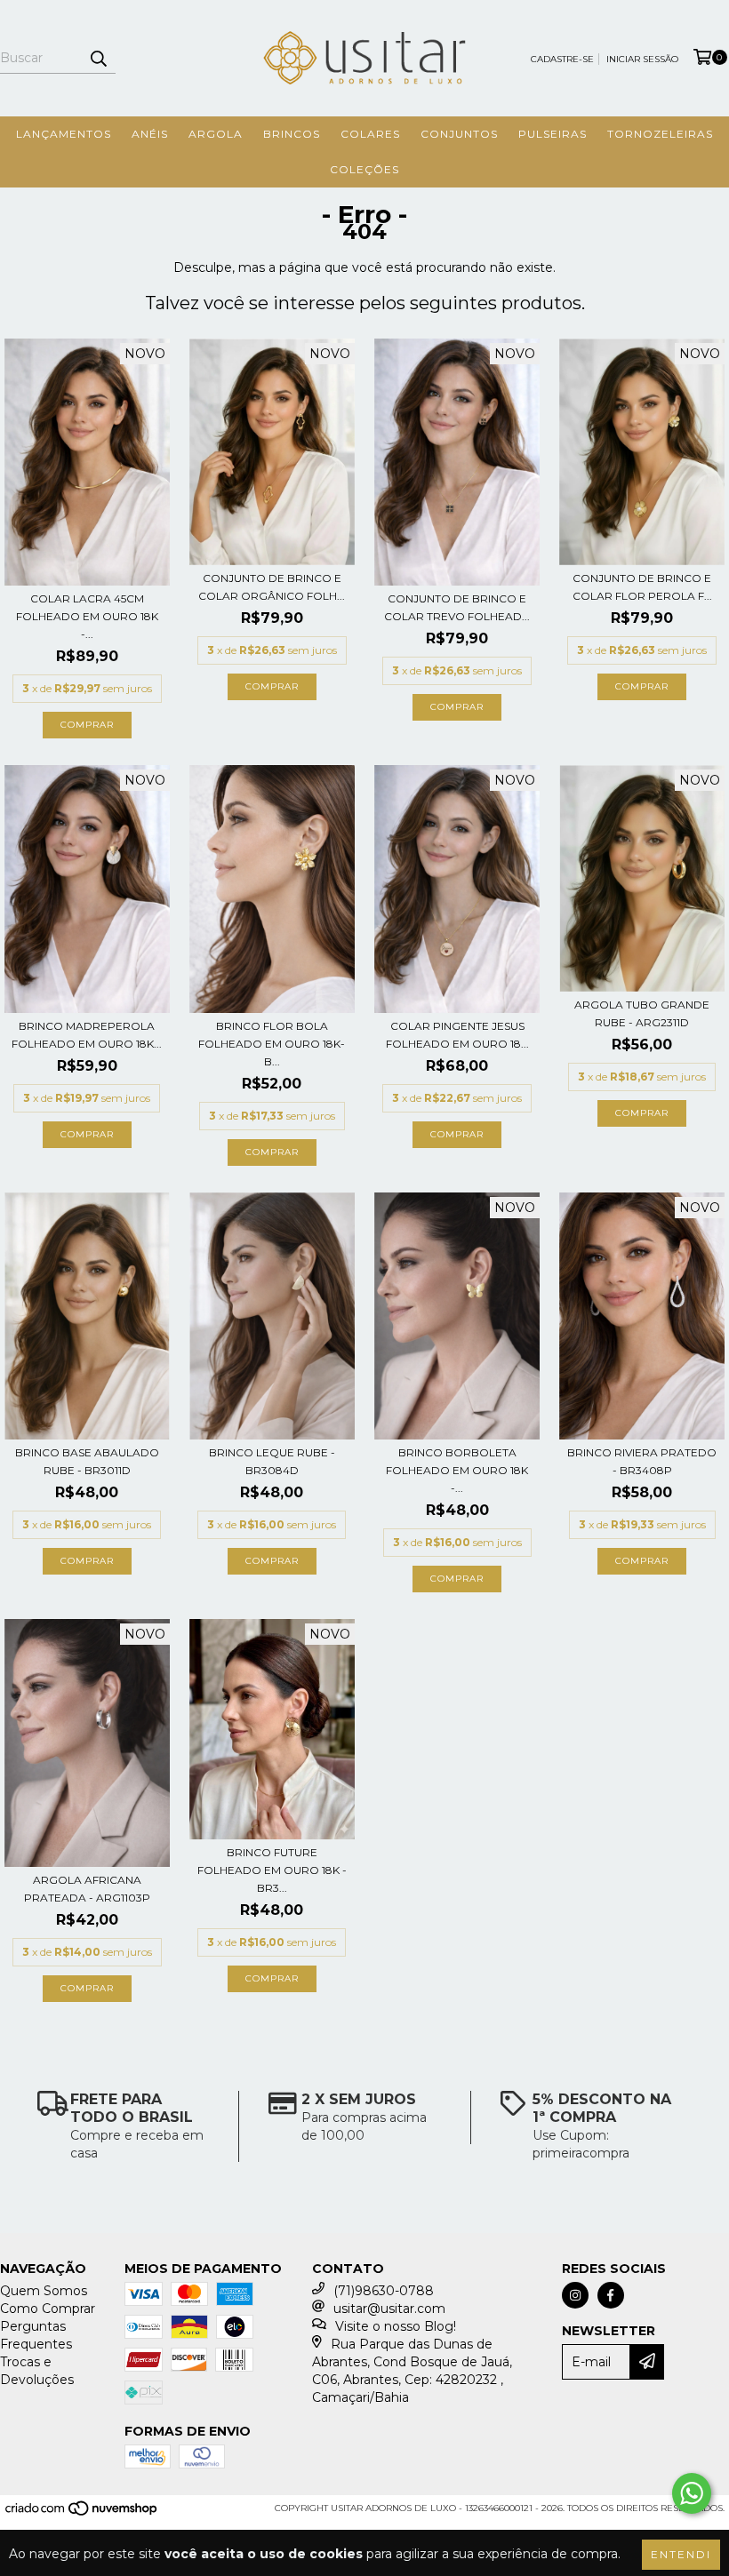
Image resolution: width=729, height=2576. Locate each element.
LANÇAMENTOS (64, 134)
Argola (216, 134)
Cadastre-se (562, 59)
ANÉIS (150, 134)
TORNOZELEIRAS (660, 134)
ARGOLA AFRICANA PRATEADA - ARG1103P (87, 1889)
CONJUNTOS (459, 134)
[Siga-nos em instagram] (575, 2295)
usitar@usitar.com (389, 2309)
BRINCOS (292, 134)
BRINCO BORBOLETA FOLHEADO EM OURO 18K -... (457, 1470)
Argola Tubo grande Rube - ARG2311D (642, 1013)
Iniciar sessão (642, 59)
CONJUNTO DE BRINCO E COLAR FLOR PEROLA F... (642, 587)
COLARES (370, 134)
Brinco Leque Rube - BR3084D (272, 1461)
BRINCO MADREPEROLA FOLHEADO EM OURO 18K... (87, 1035)
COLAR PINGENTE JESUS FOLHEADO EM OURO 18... (457, 1035)
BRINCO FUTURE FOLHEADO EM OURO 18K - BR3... (272, 1870)
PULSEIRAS (553, 134)
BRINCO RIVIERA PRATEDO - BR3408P (642, 1461)
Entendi (681, 2554)
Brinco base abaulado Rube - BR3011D (87, 1461)
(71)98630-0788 (384, 2291)
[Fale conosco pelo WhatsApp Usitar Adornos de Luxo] (692, 2493)
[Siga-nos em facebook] (611, 2295)
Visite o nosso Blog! (396, 2326)
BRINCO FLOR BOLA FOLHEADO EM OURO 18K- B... (272, 1044)
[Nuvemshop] (82, 2513)
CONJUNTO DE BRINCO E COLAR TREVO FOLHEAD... (457, 607)
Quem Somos (44, 2291)
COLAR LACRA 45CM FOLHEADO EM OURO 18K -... (87, 616)
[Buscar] (98, 58)
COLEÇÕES (364, 169)
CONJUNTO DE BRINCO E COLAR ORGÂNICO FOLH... (272, 587)
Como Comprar (48, 2309)
